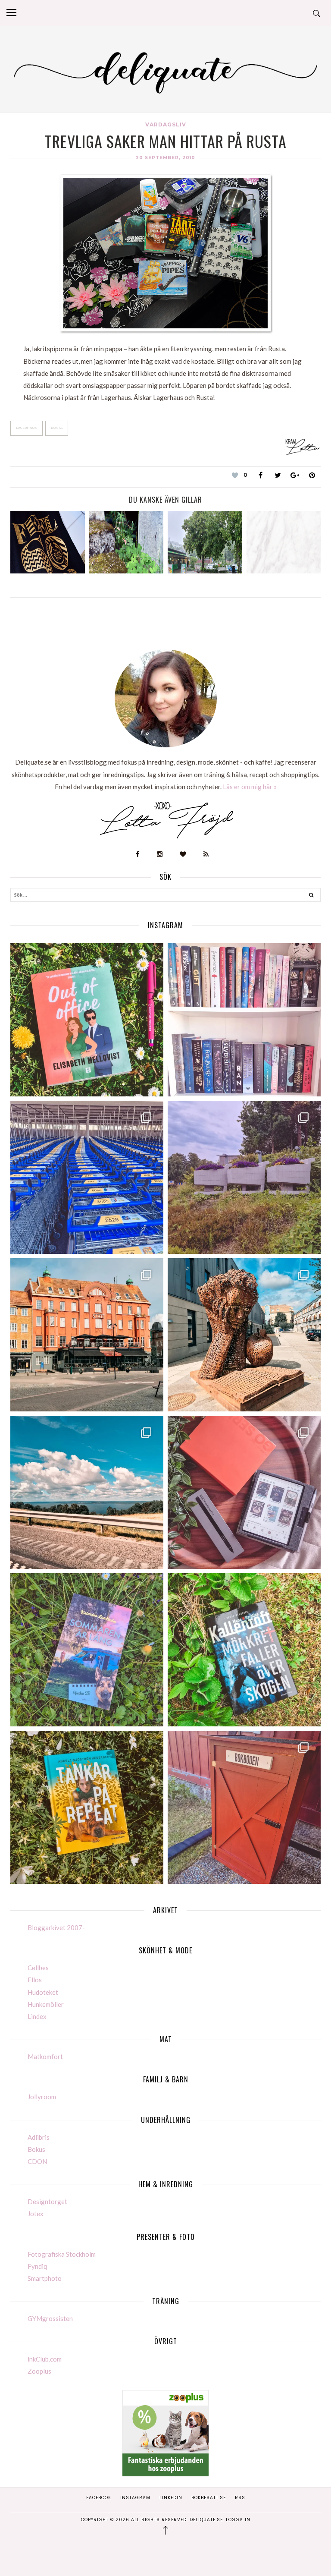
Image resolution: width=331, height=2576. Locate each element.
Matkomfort (45, 2056)
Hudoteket (43, 1992)
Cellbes (38, 1968)
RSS (240, 2498)
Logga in (238, 2520)
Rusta (57, 428)
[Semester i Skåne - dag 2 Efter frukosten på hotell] (244, 1335)
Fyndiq (37, 2266)
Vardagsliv (166, 124)
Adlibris (39, 2137)
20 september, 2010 (165, 158)
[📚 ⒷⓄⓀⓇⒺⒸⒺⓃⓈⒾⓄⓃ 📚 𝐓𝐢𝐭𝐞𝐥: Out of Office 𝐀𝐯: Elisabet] (87, 1020)
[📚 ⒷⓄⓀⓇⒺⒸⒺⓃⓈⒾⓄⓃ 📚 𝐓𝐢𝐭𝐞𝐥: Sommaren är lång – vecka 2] (87, 1650)
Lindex (37, 2016)
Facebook (99, 2498)
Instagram (135, 2498)
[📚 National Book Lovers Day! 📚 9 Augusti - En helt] (244, 1020)
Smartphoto (45, 2278)
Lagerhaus (27, 428)
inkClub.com (45, 2359)
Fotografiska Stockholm (62, 2254)
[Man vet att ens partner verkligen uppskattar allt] (244, 1492)
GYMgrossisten (50, 2318)
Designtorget (47, 2201)
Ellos (35, 1980)
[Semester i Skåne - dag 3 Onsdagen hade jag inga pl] (87, 1335)
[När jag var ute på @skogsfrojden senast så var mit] (244, 1807)
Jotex (36, 2214)
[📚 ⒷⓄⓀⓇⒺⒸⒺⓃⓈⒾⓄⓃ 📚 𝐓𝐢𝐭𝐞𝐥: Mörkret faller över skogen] (244, 1650)
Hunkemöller (46, 2004)
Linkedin (171, 2498)
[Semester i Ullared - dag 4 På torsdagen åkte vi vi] (244, 1177)
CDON (37, 2161)
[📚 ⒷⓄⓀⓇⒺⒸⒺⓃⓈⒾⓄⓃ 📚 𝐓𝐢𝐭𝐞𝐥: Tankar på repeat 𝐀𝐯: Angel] (87, 1807)
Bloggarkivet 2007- (56, 1927)
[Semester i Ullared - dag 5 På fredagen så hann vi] (87, 1177)
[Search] (311, 896)
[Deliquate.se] (165, 71)
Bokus (36, 2149)
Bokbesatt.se (209, 2498)
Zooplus (39, 2371)
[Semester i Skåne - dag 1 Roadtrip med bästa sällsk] (87, 1492)
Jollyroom (42, 2097)
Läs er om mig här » (250, 787)
